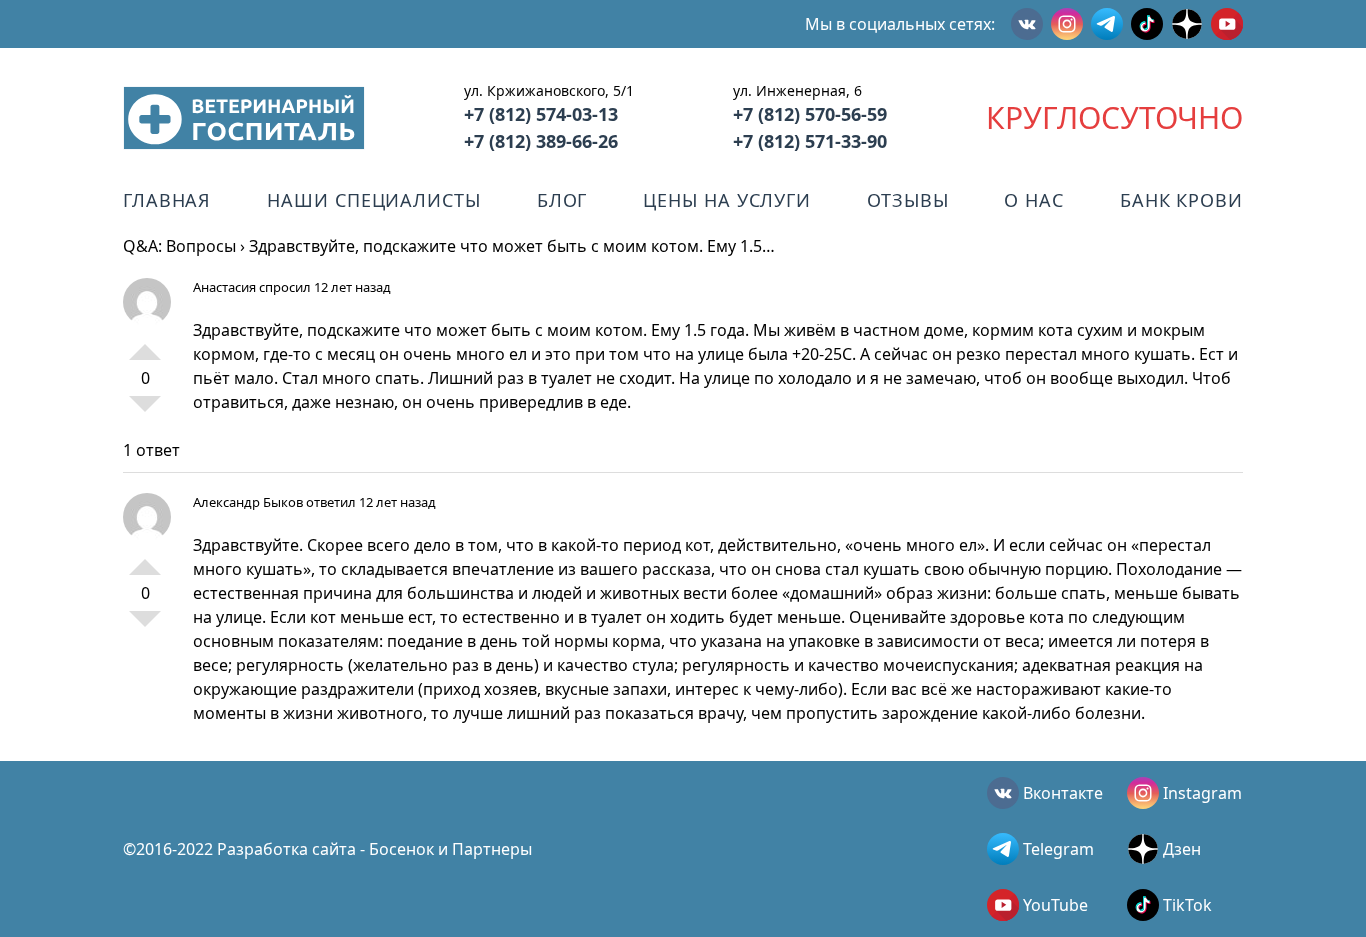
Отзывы (907, 200)
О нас (1034, 200)
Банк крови (1181, 200)
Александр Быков (248, 502)
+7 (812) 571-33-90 (810, 141)
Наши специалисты (373, 200)
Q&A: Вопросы (179, 246)
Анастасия (224, 287)
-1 (145, 412)
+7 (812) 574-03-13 (541, 114)
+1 (145, 344)
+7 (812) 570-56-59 (810, 114)
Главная (167, 200)
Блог (562, 200)
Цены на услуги (727, 200)
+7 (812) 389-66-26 (541, 141)
